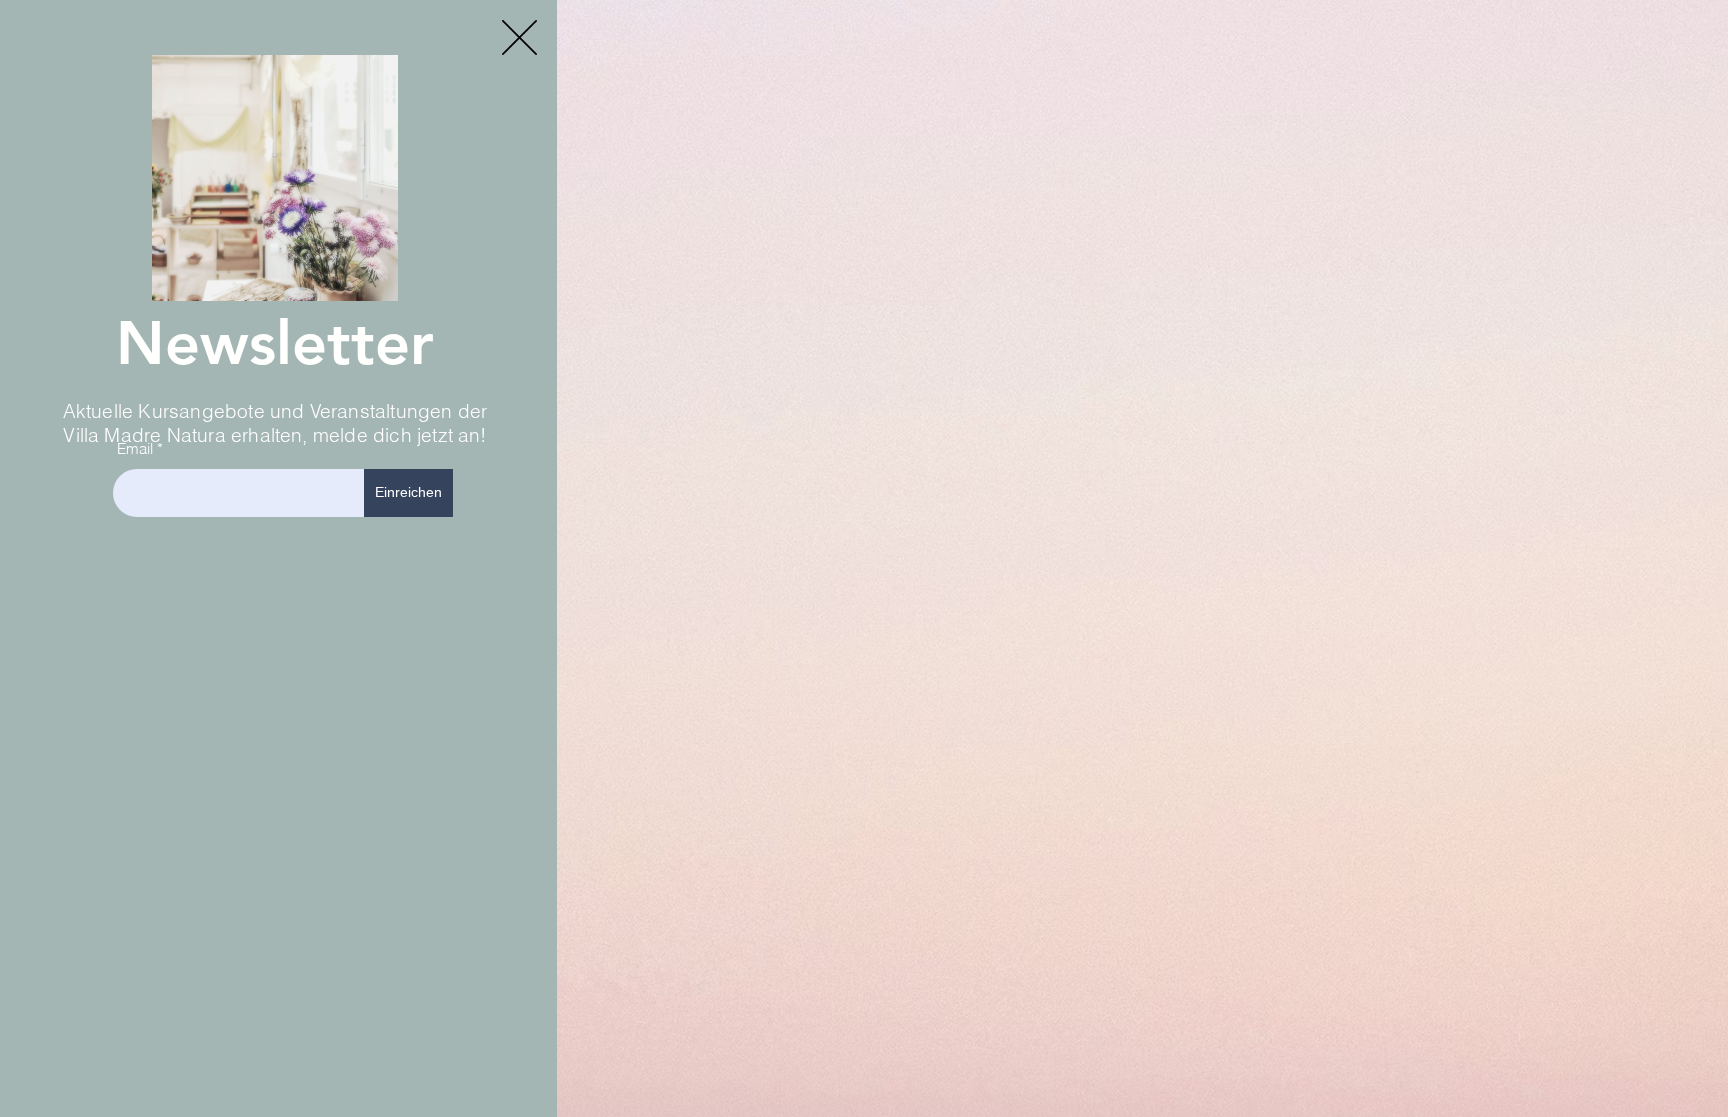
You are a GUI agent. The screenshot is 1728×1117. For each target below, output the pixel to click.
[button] (519, 37)
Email (135, 448)
